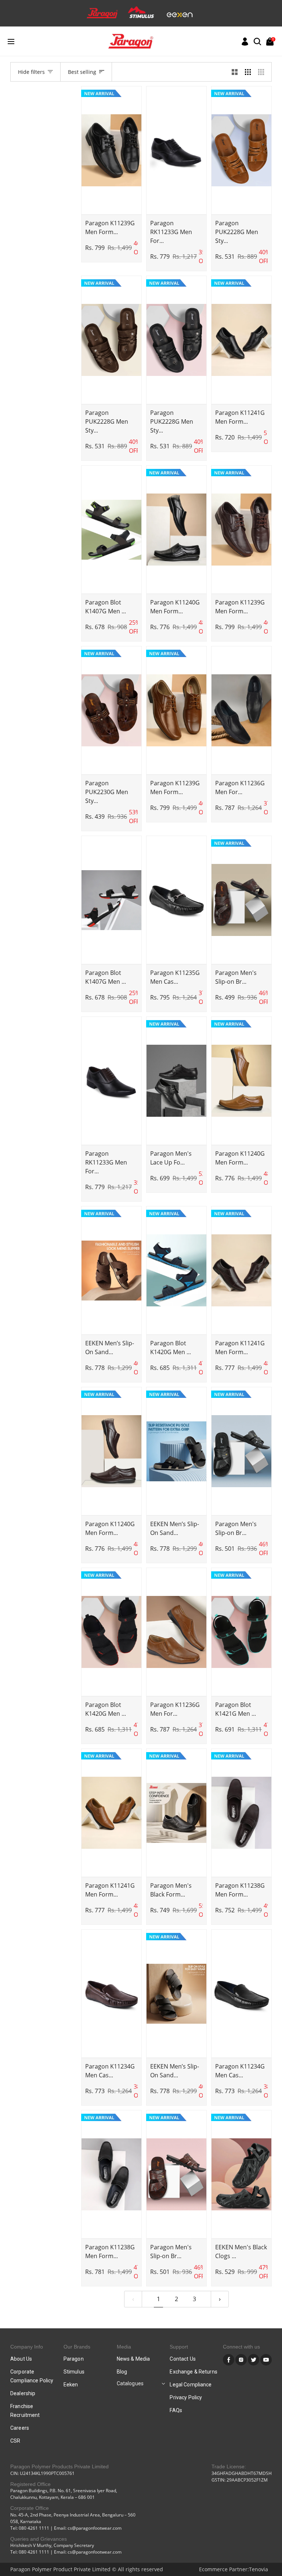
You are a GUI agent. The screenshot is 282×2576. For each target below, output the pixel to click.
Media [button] (124, 2347)
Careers (20, 2428)
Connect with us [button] (241, 2347)
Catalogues (130, 2383)
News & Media (133, 2359)
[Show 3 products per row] (248, 72)
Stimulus (74, 2372)
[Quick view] (111, 208)
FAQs (176, 2410)
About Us (21, 2359)
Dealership (23, 2393)
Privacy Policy (186, 2397)
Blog (122, 2372)
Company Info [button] (27, 2347)
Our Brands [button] (77, 2347)
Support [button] (179, 2347)
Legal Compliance (191, 2385)
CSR (15, 2441)
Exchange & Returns (194, 2372)
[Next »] (220, 2299)
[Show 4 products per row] (263, 72)
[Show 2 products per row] (235, 72)
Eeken (71, 2385)
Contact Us (182, 2359)
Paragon (74, 2359)
